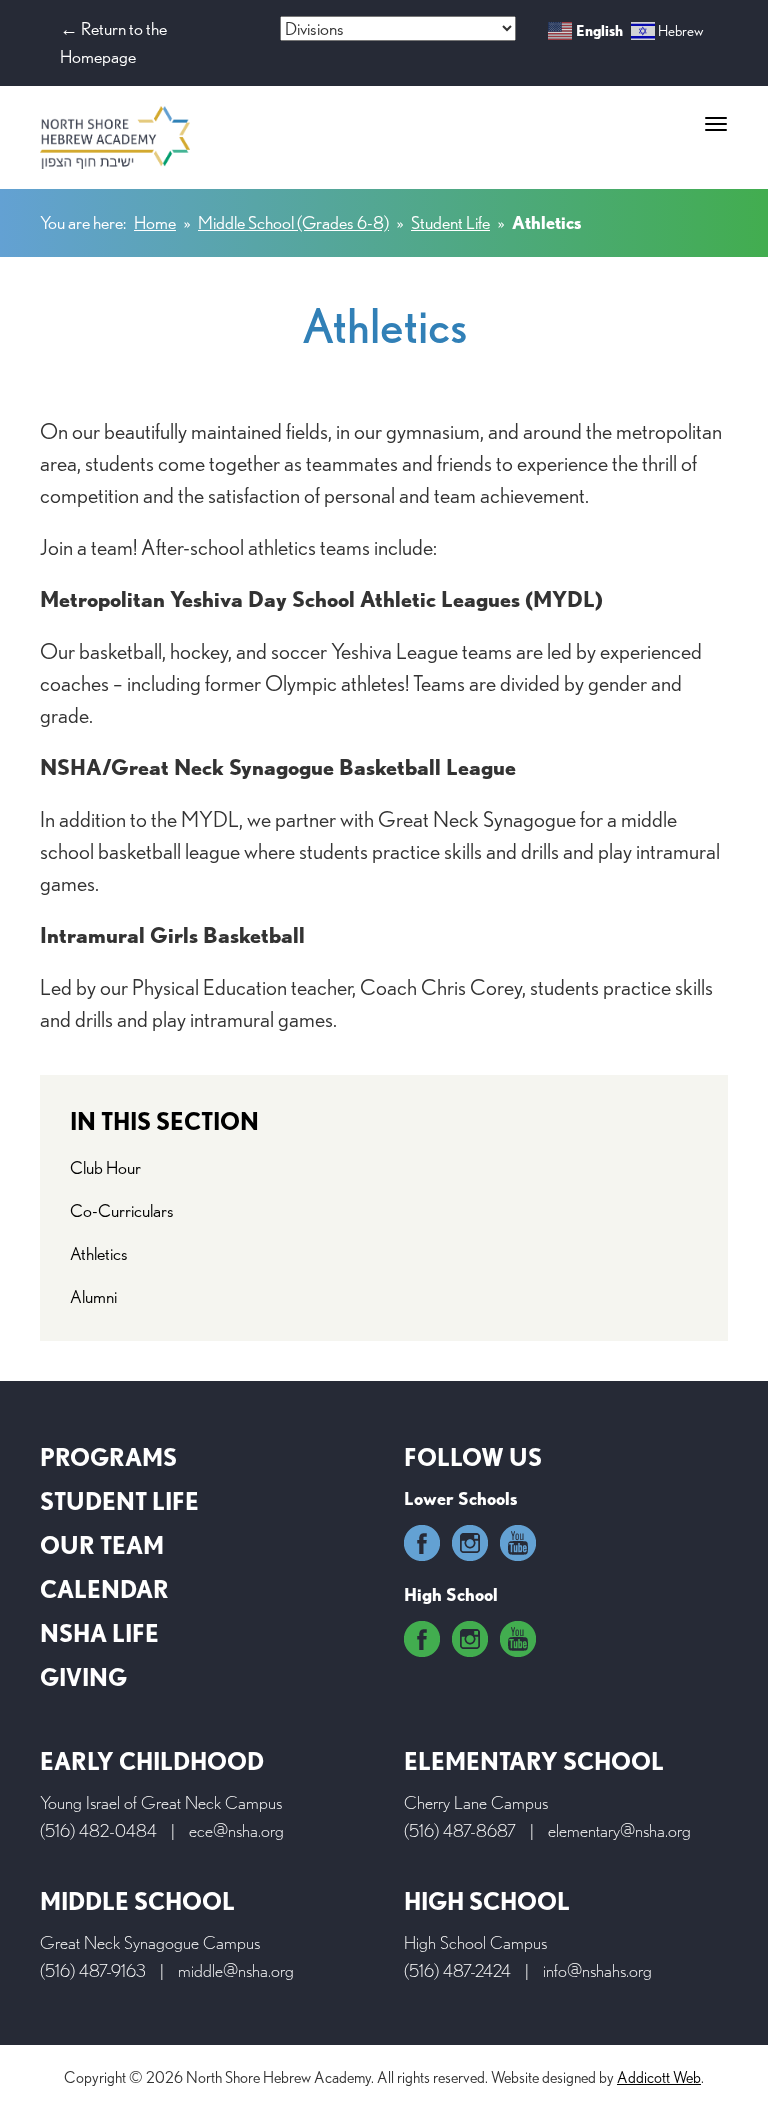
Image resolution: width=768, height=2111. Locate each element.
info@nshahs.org (597, 1970)
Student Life (450, 222)
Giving (83, 1677)
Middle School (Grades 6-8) (293, 222)
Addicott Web (659, 2077)
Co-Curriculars (122, 1210)
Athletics (99, 1253)
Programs (108, 1457)
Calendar (104, 1589)
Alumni (93, 1296)
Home (155, 222)
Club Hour (105, 1167)
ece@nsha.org (236, 1830)
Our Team (102, 1545)
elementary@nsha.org (619, 1830)
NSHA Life (99, 1633)
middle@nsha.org (236, 1970)
